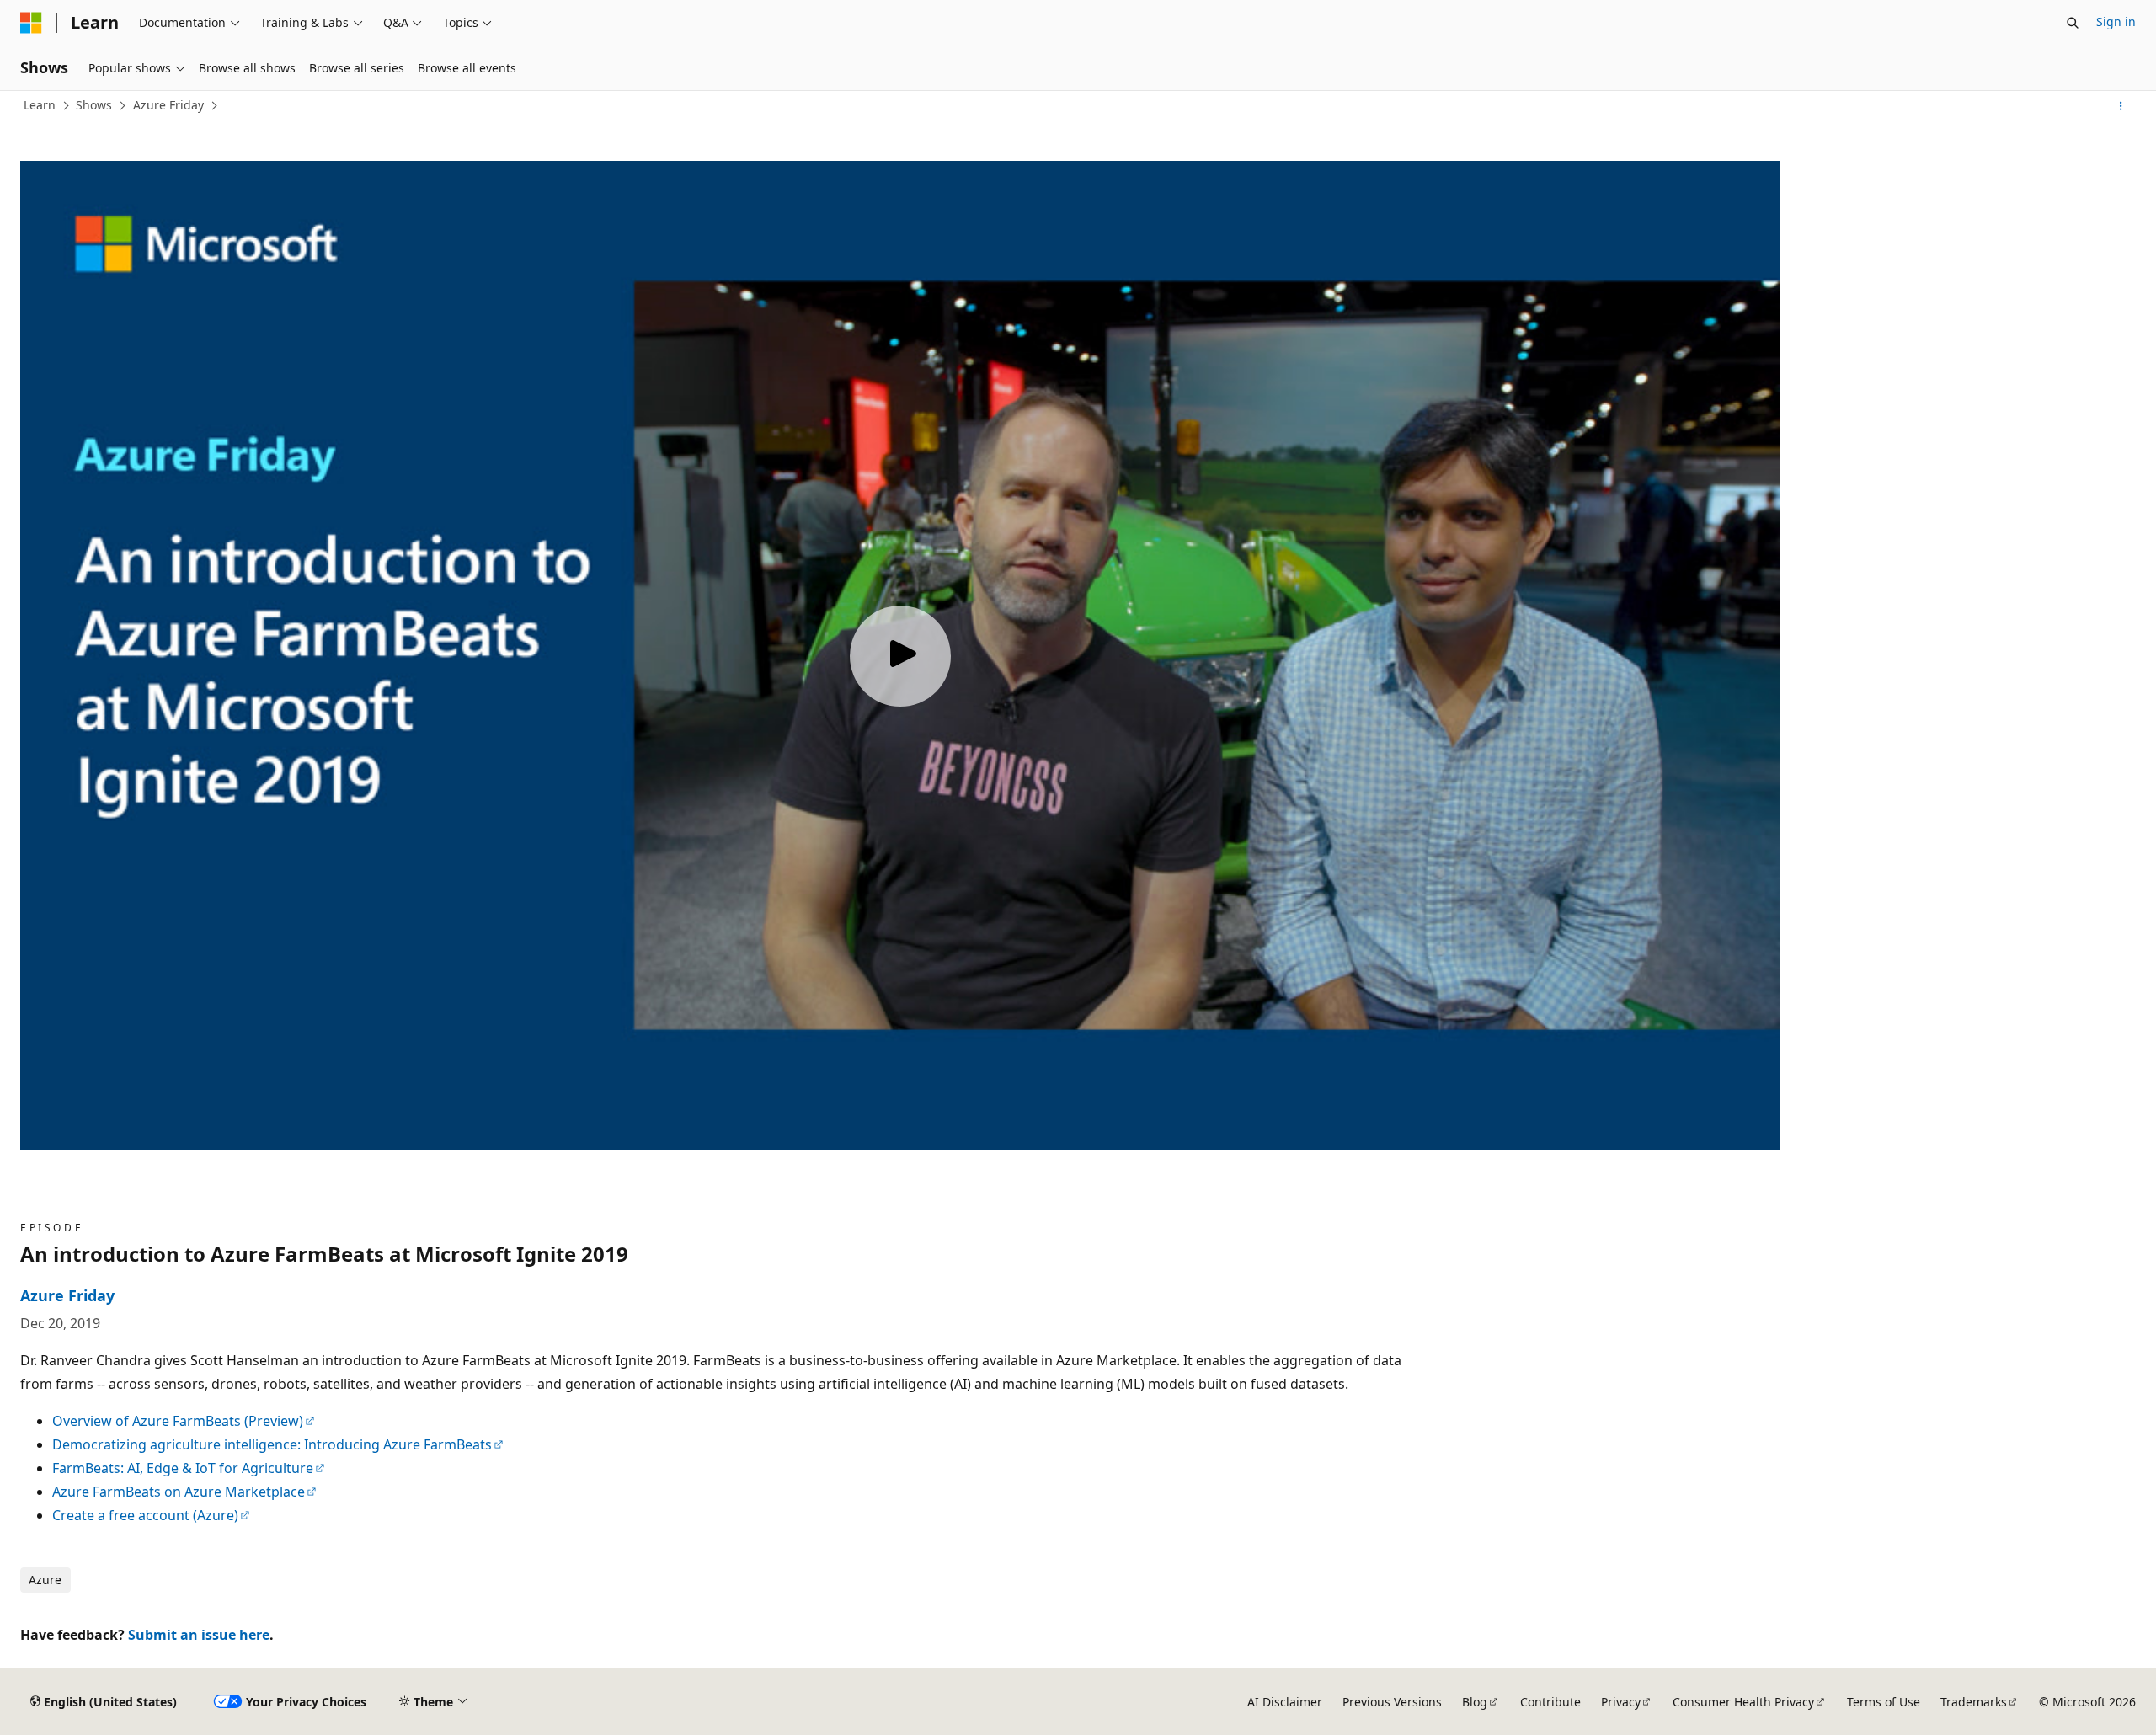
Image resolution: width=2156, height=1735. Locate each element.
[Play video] (900, 656)
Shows (94, 105)
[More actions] (2121, 106)
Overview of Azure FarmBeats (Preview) (178, 1421)
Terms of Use (1884, 1702)
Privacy (1621, 1702)
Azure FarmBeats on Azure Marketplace (179, 1492)
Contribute (1550, 1702)
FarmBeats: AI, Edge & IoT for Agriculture (183, 1468)
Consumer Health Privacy (1743, 1702)
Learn (40, 105)
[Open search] (2073, 23)
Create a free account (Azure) (145, 1515)
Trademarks (1974, 1702)
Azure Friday (168, 105)
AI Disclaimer (1285, 1702)
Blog (1475, 1702)
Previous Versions (1392, 1702)
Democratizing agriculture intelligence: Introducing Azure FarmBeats (272, 1444)
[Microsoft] (31, 23)
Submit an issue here (199, 1635)
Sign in (2116, 21)
